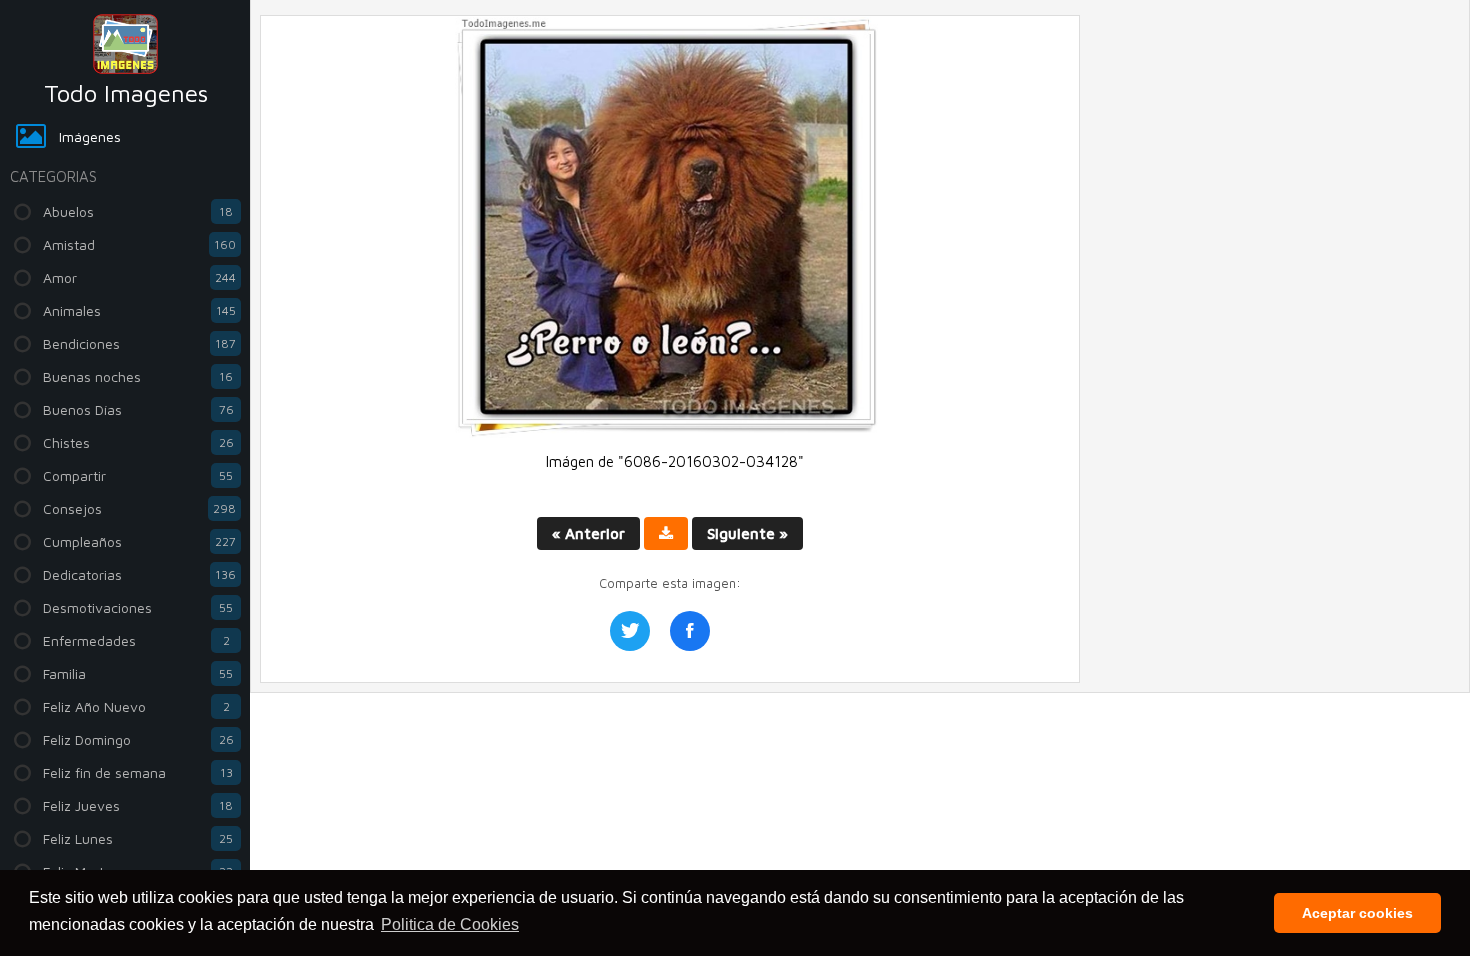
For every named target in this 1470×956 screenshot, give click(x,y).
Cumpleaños (139, 541)
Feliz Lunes (138, 838)
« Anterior (588, 533)
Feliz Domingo (138, 739)
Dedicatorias (139, 574)
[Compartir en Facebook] (690, 631)
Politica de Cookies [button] (450, 924)
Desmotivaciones (138, 607)
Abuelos (138, 211)
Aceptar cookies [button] (1357, 913)
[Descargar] (666, 533)
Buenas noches (138, 376)
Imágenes (90, 136)
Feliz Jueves (138, 805)
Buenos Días (138, 409)
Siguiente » (747, 533)
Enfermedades (136, 640)
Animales (139, 310)
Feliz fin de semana (138, 772)
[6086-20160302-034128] (670, 432)
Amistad (139, 244)
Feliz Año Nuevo (136, 706)
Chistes (138, 442)
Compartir (138, 475)
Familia (138, 673)
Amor (139, 277)
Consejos (139, 508)
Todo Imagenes (126, 93)
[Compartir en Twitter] (630, 631)
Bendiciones (139, 343)
